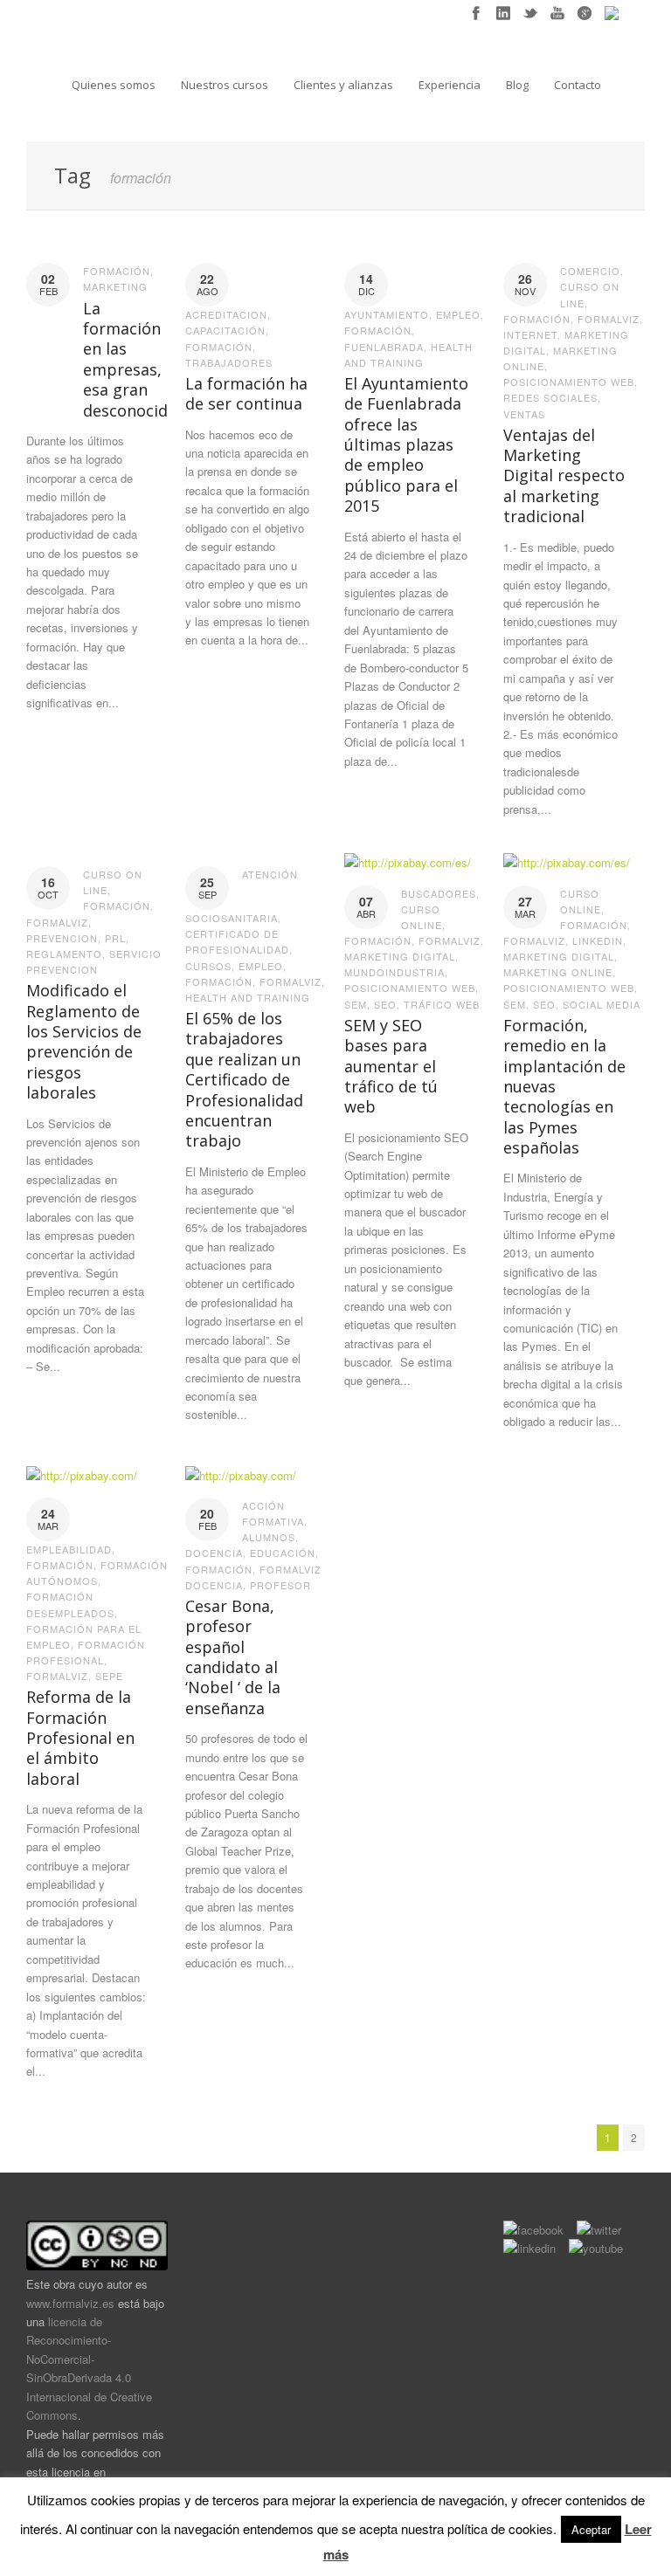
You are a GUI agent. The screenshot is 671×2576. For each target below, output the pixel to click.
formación (117, 271)
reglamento (64, 954)
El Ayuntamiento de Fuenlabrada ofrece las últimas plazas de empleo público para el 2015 (406, 444)
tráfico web (442, 1004)
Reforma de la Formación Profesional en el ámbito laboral (80, 1738)
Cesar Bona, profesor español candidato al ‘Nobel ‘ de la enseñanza (233, 1657)
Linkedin (598, 940)
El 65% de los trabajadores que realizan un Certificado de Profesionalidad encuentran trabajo (244, 1079)
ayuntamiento (387, 314)
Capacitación (225, 330)
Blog (517, 85)
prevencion (62, 938)
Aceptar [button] (591, 2529)
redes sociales (550, 397)
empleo (458, 314)
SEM (356, 1004)
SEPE (109, 1676)
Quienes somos (114, 85)
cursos (208, 966)
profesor (280, 1585)
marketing (115, 286)
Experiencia (450, 85)
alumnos (269, 1537)
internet (530, 334)
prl (115, 938)
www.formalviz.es (70, 2303)
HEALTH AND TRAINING (248, 997)
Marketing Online (558, 972)
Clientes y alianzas (343, 85)
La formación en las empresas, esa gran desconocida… (136, 359)
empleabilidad (69, 1549)
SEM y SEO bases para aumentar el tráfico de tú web (391, 1066)
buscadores (439, 893)
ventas (524, 414)
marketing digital (400, 956)
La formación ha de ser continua (246, 393)
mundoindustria (394, 972)
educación (283, 1553)
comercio (590, 271)
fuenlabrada (384, 347)
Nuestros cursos (225, 85)
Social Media (602, 1004)
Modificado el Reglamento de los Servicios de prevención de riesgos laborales (84, 1041)
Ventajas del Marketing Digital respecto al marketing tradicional (564, 476)
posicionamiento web (569, 382)
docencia (214, 1553)
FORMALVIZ (609, 319)
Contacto (578, 85)
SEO (385, 1004)
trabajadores (229, 362)
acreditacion (226, 314)
